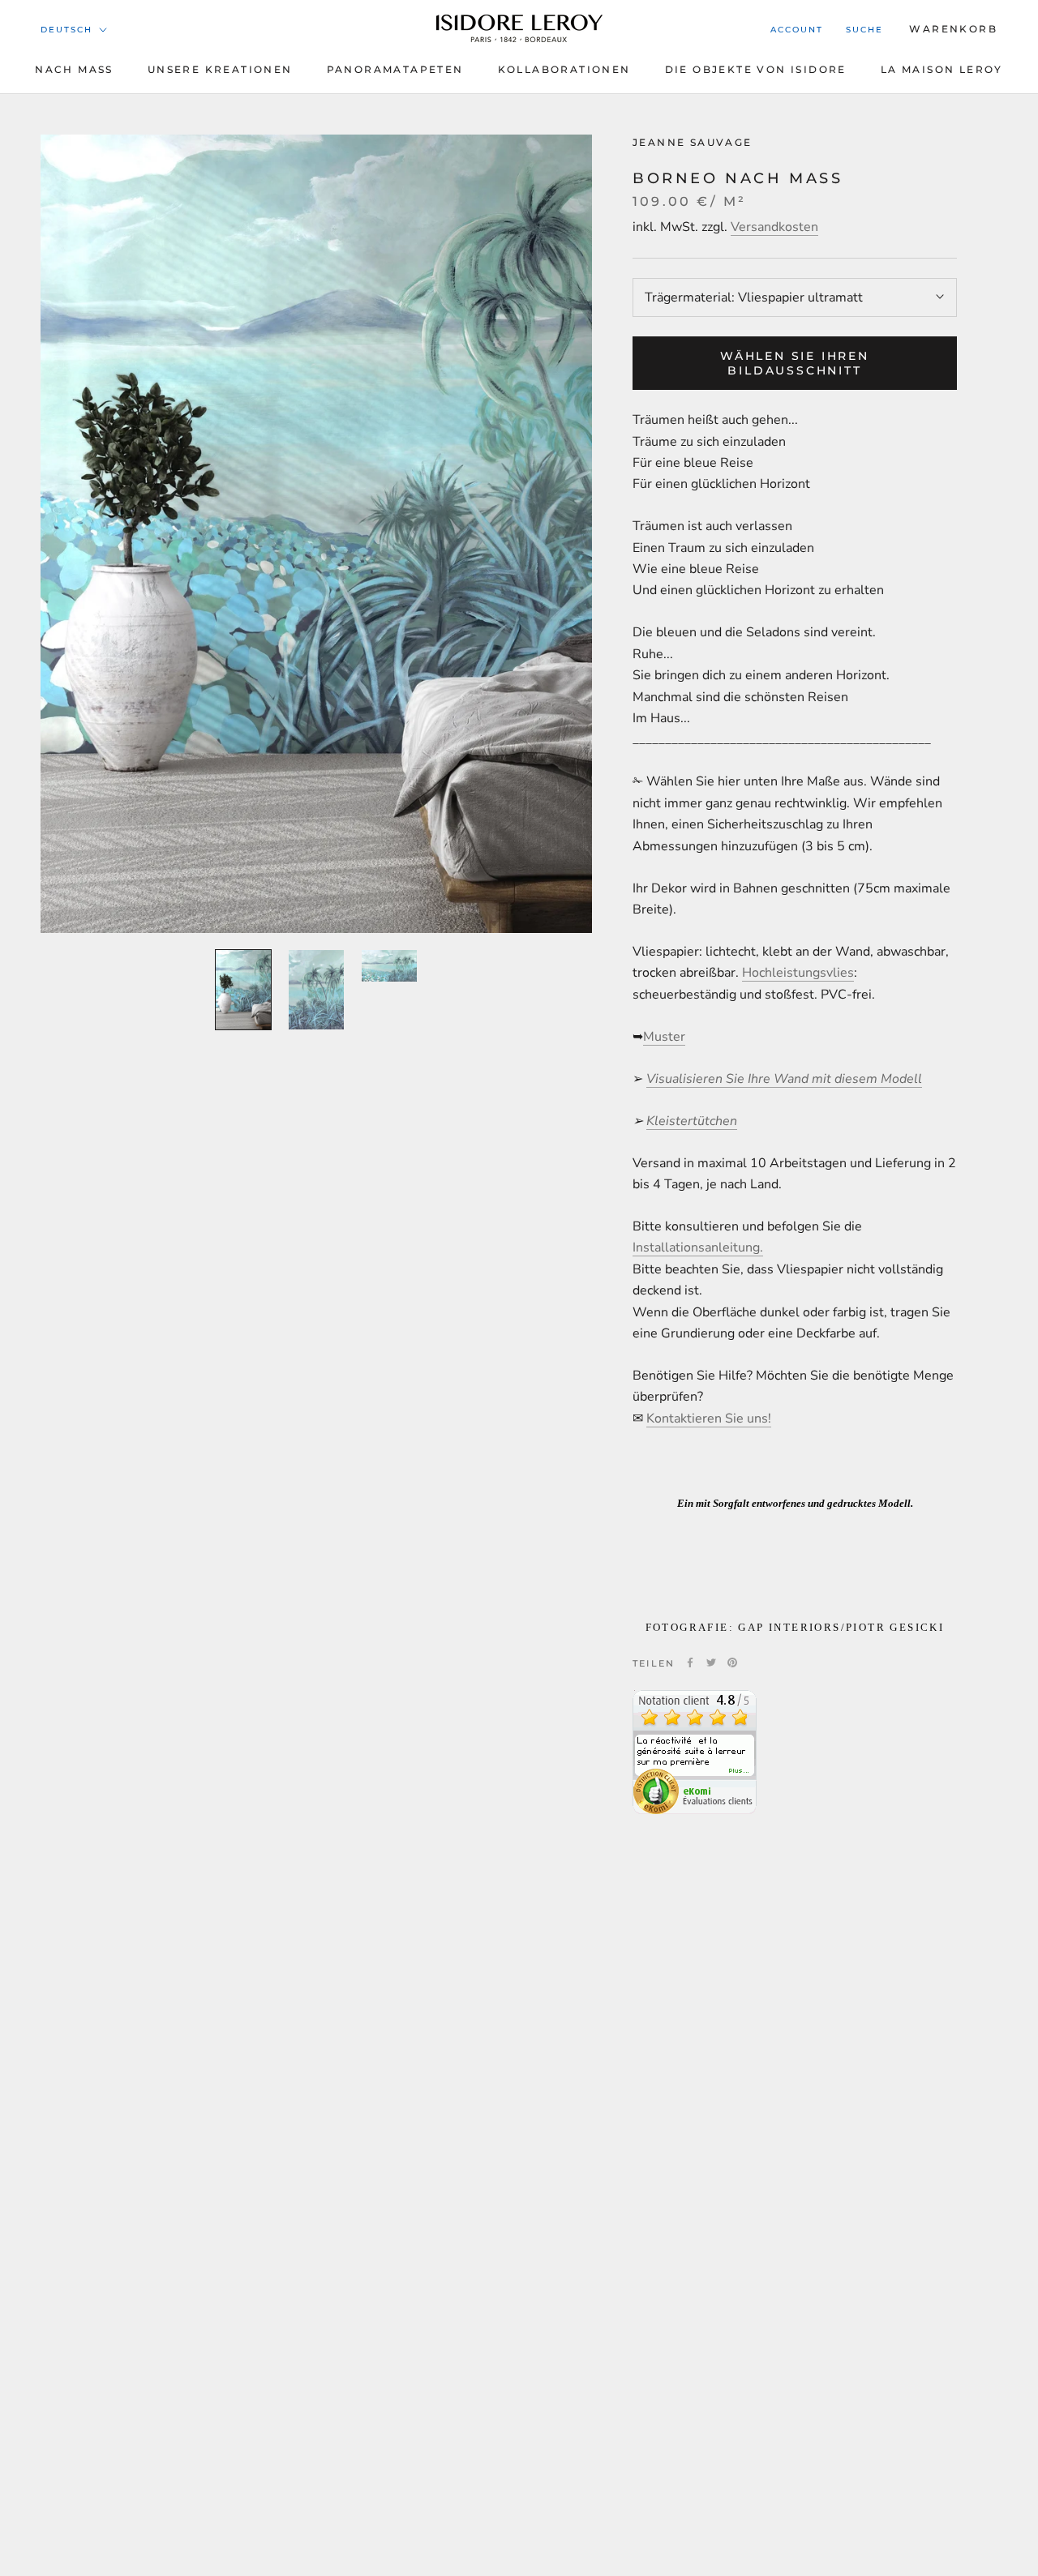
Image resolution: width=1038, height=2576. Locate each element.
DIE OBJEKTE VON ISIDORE (756, 69)
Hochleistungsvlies (798, 973)
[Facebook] (690, 1662)
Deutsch (66, 30)
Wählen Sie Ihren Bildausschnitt (795, 363)
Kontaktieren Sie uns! (709, 1418)
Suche (864, 30)
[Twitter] (711, 1662)
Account (797, 30)
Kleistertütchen (692, 1120)
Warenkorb (953, 29)
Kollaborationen (564, 69)
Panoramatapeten (395, 69)
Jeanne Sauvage (693, 142)
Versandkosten (774, 227)
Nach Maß (74, 69)
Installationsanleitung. (698, 1247)
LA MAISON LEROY (942, 69)
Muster (664, 1036)
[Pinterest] (732, 1662)
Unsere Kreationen (220, 69)
